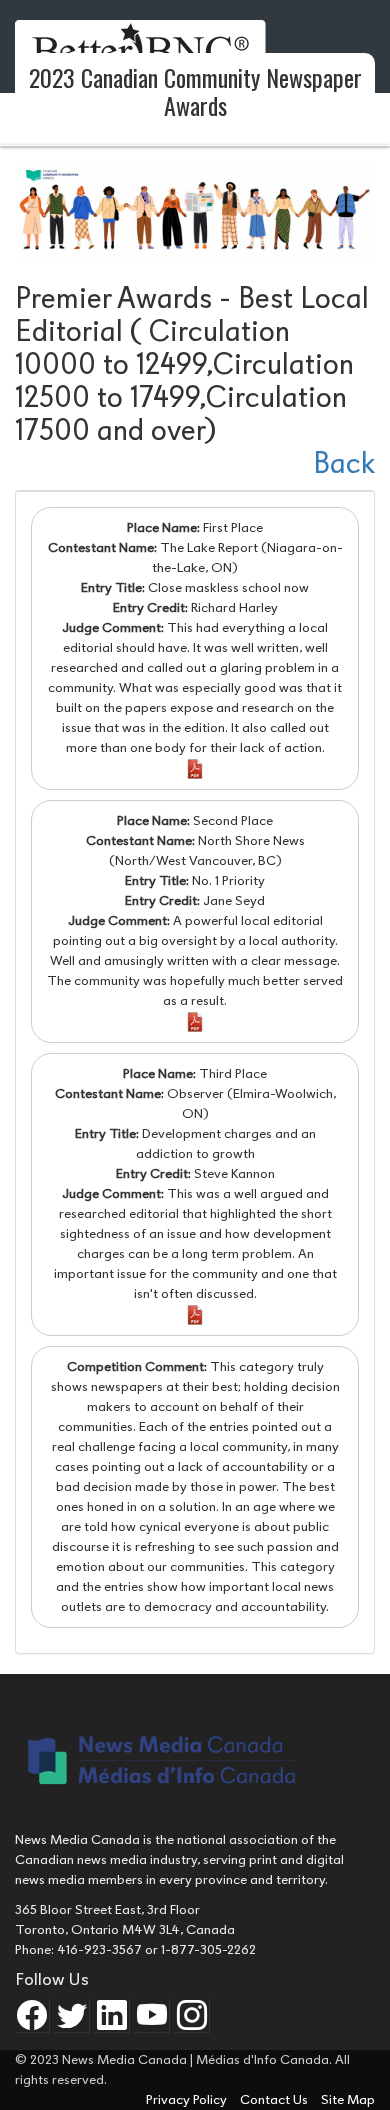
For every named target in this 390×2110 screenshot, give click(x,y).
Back (344, 463)
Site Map (348, 2099)
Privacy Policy (188, 2099)
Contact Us (275, 2099)
